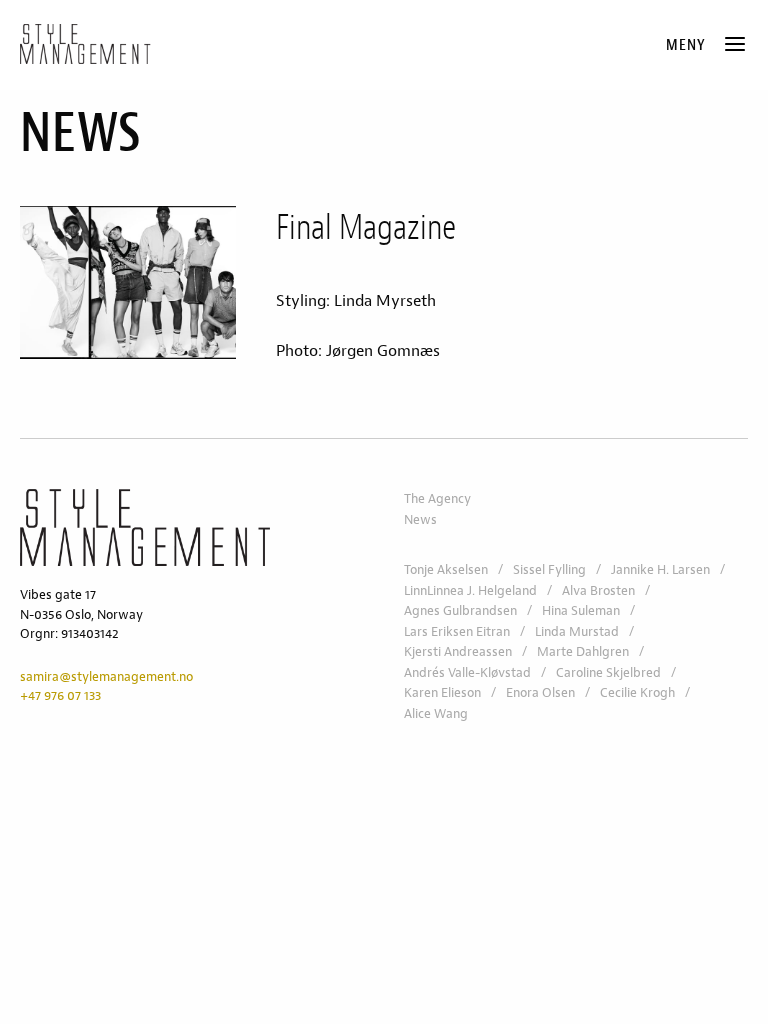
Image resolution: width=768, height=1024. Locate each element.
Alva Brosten (598, 591)
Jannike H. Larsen (660, 570)
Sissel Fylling (549, 570)
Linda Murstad (577, 632)
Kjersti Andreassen (458, 652)
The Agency (437, 499)
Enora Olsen (540, 693)
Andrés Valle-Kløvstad (467, 673)
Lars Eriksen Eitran (457, 632)
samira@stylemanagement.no (106, 677)
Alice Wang (436, 714)
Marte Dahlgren (583, 652)
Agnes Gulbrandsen (460, 611)
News (420, 520)
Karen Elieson (442, 693)
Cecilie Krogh (637, 693)
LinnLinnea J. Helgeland (470, 591)
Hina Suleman (581, 611)
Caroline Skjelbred (608, 673)
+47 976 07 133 (60, 696)
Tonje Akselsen (446, 570)
